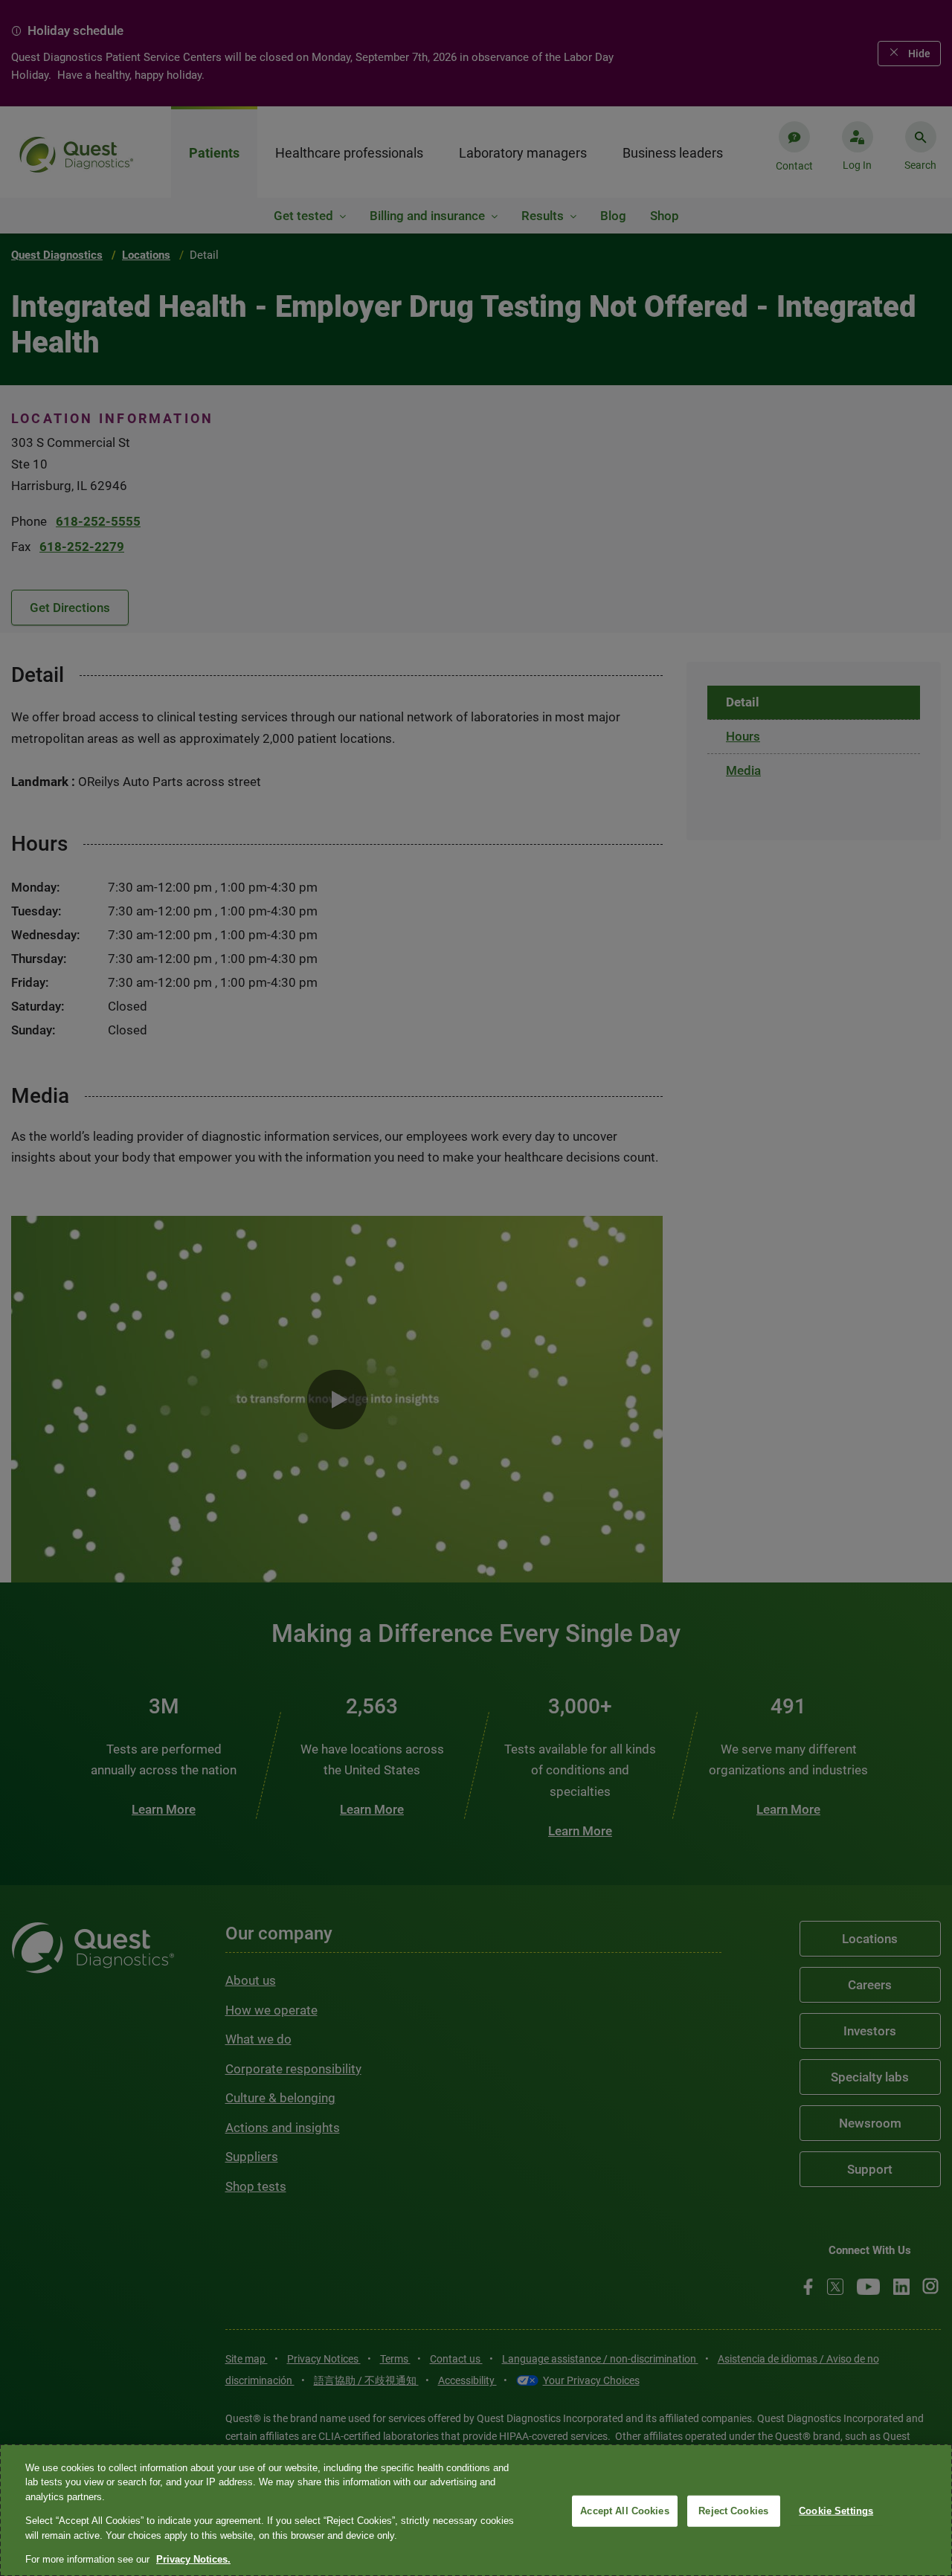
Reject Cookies (733, 2511)
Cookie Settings (836, 2511)
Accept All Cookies (624, 2511)
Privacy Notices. (193, 2559)
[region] (476, 2510)
